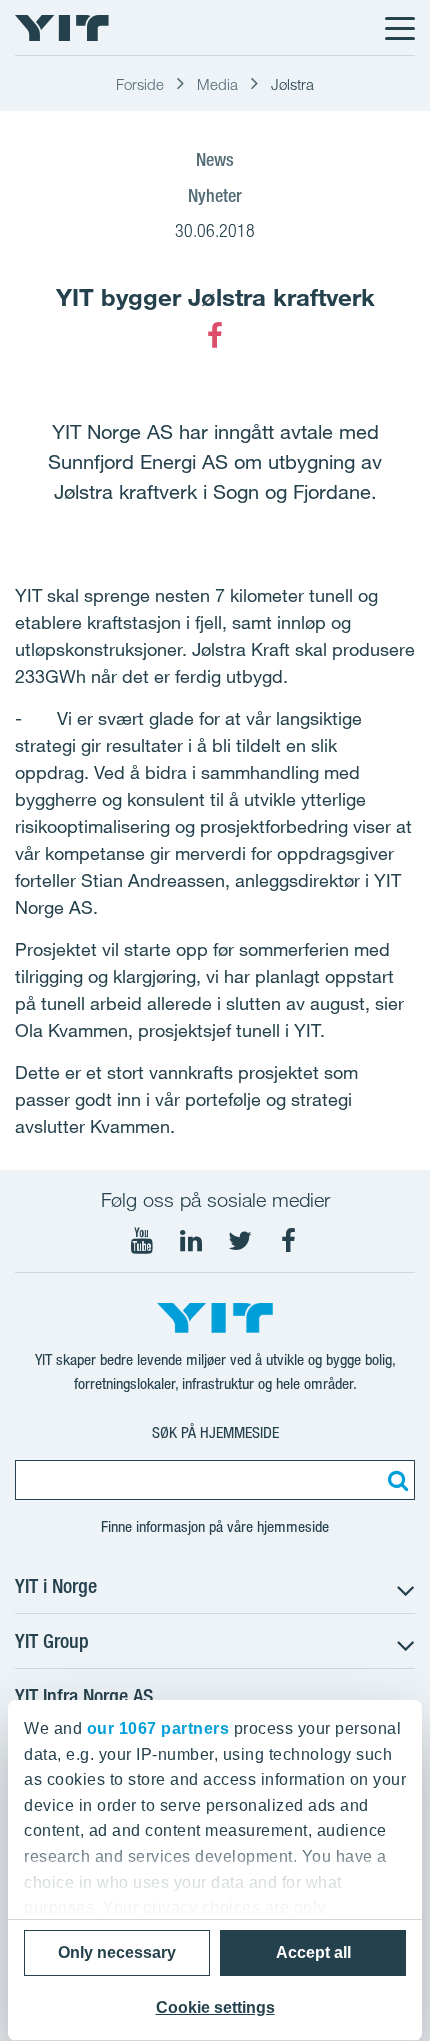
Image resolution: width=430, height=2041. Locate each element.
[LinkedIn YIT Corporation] (191, 1241)
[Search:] (395, 1480)
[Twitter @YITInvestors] (240, 1241)
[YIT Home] (62, 28)
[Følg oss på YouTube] (142, 1241)
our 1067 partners (158, 1728)
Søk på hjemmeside (215, 1432)
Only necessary (117, 1952)
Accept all (313, 1952)
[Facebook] (215, 336)
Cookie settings (215, 2007)
